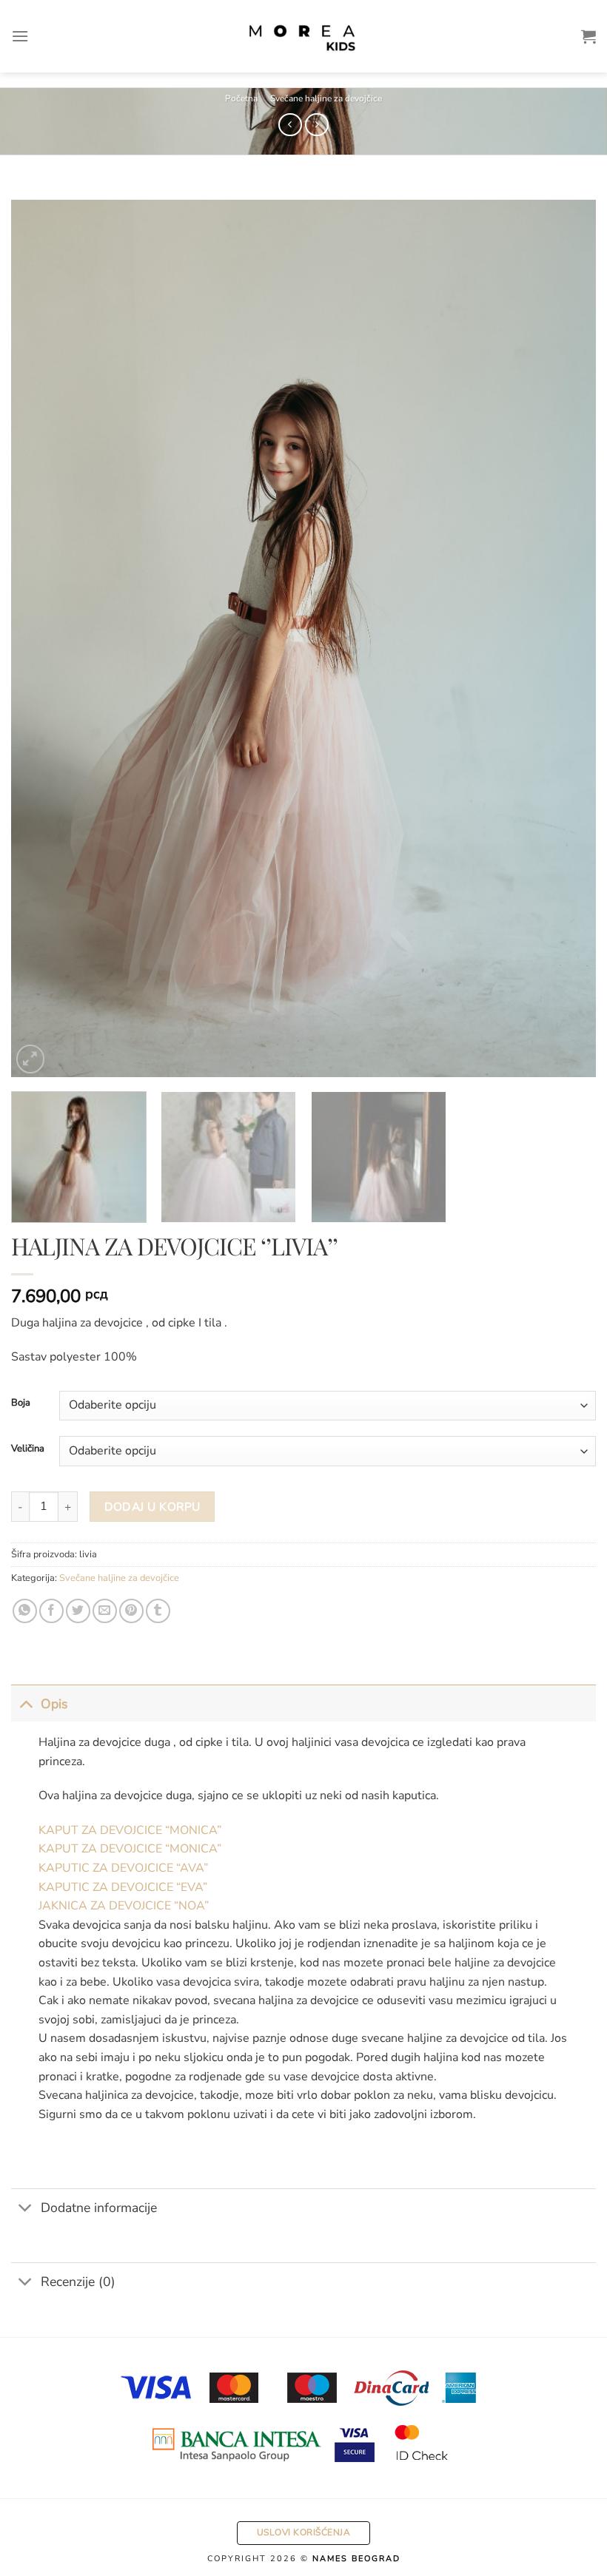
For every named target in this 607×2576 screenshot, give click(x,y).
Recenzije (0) (78, 2282)
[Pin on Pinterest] (131, 1611)
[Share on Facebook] (51, 1611)
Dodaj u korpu (152, 1507)
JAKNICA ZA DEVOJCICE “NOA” (124, 1906)
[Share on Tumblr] (158, 1611)
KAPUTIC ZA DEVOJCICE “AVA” (123, 1868)
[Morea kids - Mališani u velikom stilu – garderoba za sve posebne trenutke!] (303, 36)
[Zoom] (31, 1059)
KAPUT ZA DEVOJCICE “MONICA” (130, 1830)
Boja (21, 1403)
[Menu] (20, 36)
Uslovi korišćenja (304, 2532)
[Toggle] (26, 1703)
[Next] (566, 639)
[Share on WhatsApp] (25, 1611)
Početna (241, 98)
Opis (54, 1704)
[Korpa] (588, 36)
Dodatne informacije (99, 2208)
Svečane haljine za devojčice (326, 98)
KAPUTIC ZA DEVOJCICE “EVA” (123, 1887)
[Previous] (41, 639)
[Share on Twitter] (78, 1611)
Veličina (28, 1449)
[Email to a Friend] (105, 1611)
